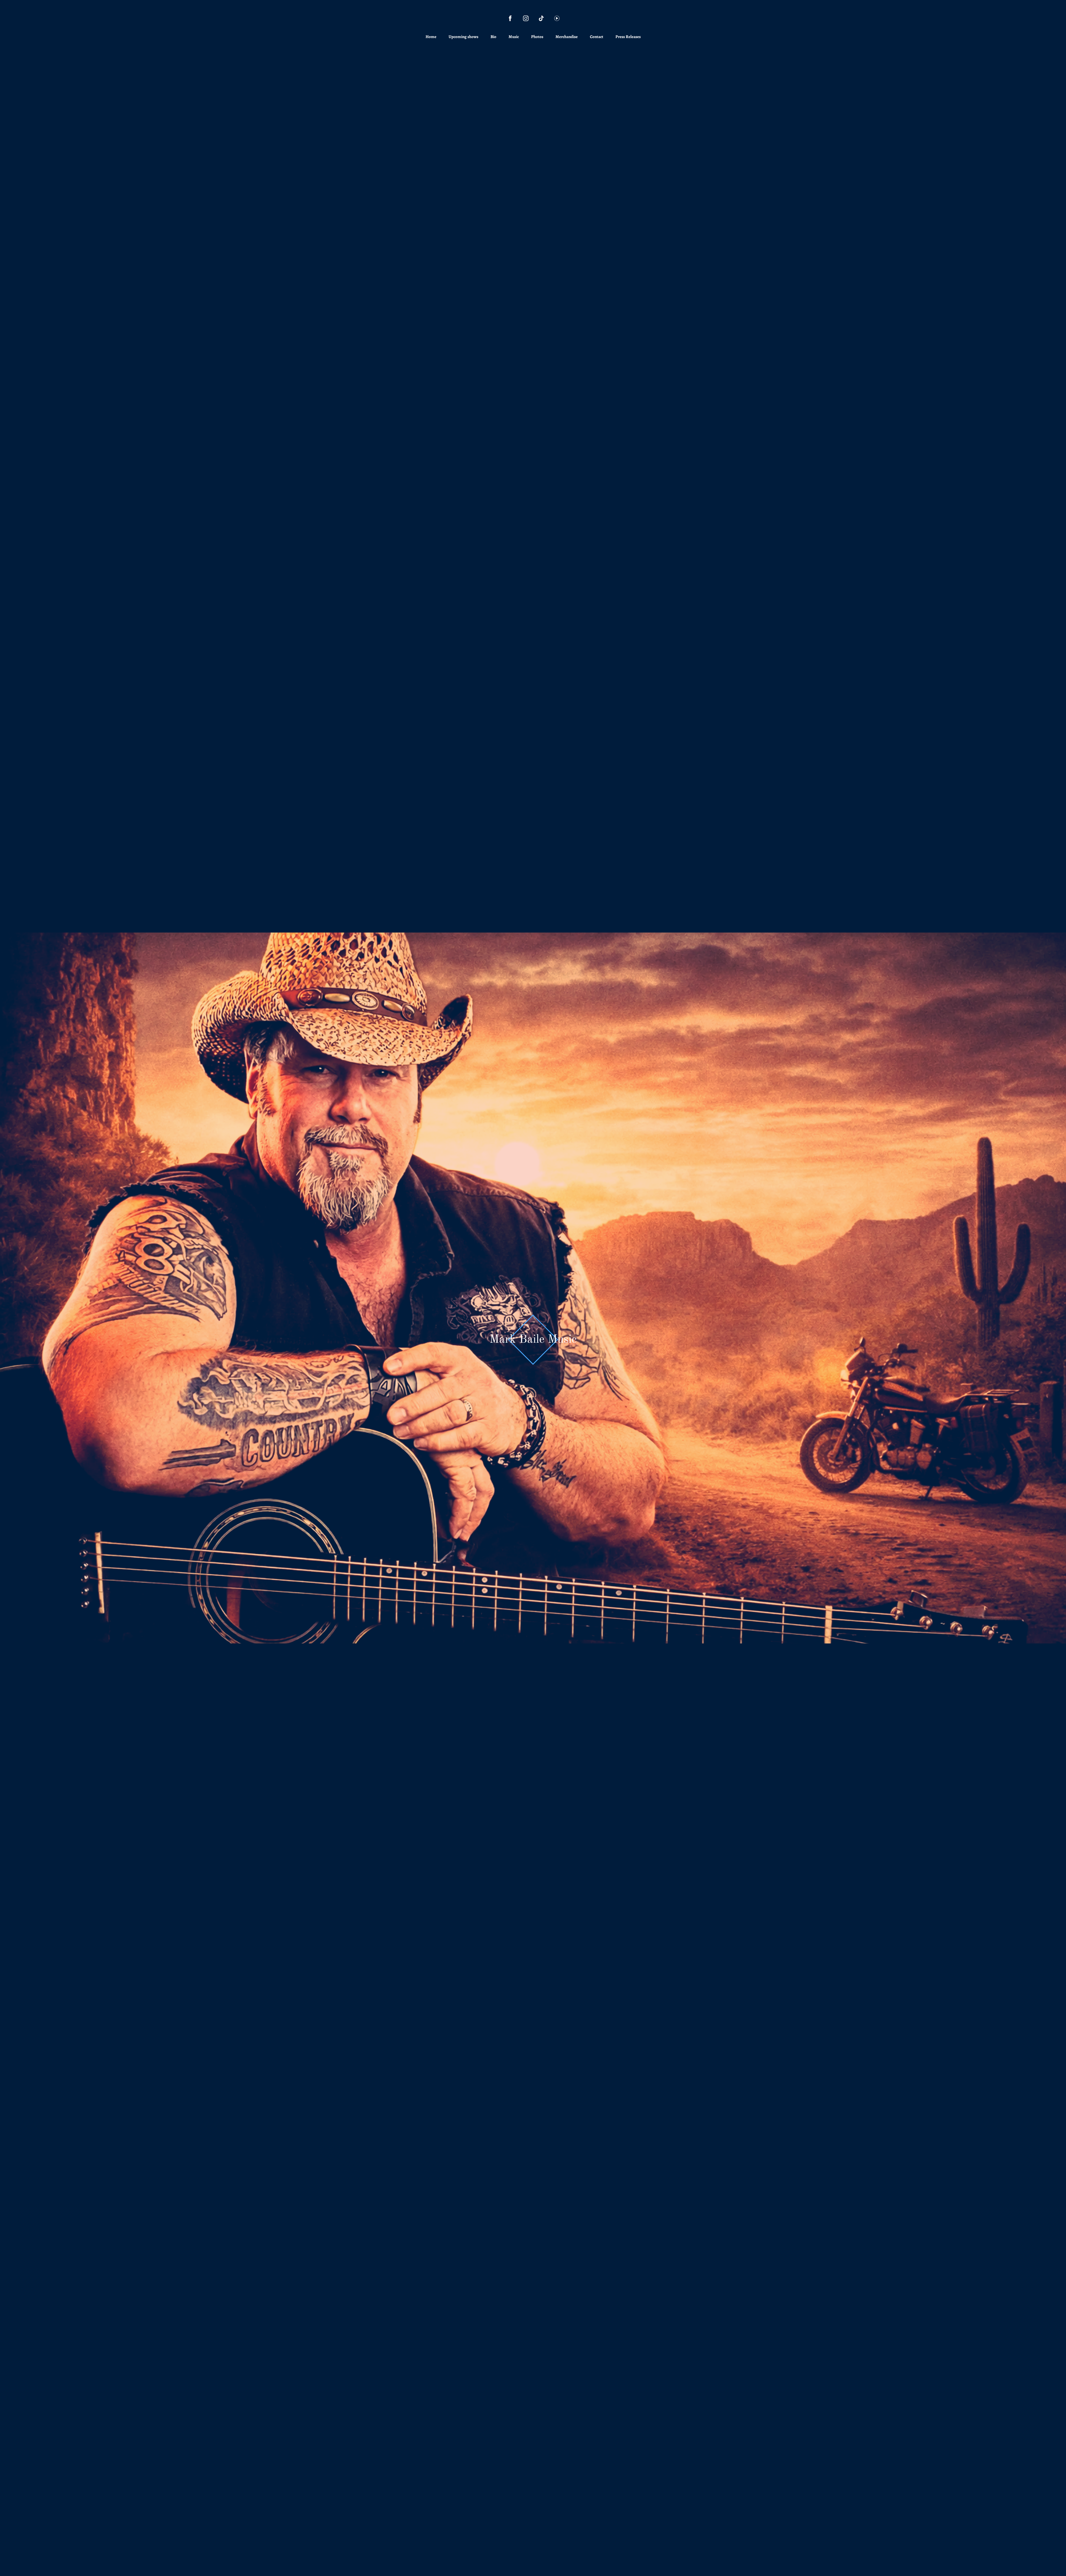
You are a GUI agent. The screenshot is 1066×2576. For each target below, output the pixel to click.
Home (431, 37)
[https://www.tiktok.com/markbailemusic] (541, 18)
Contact (597, 37)
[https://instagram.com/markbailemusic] (526, 18)
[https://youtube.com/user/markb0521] (557, 18)
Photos (537, 37)
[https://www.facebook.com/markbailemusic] (510, 18)
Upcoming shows (463, 37)
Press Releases (628, 37)
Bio (493, 37)
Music (514, 37)
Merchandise (567, 37)
